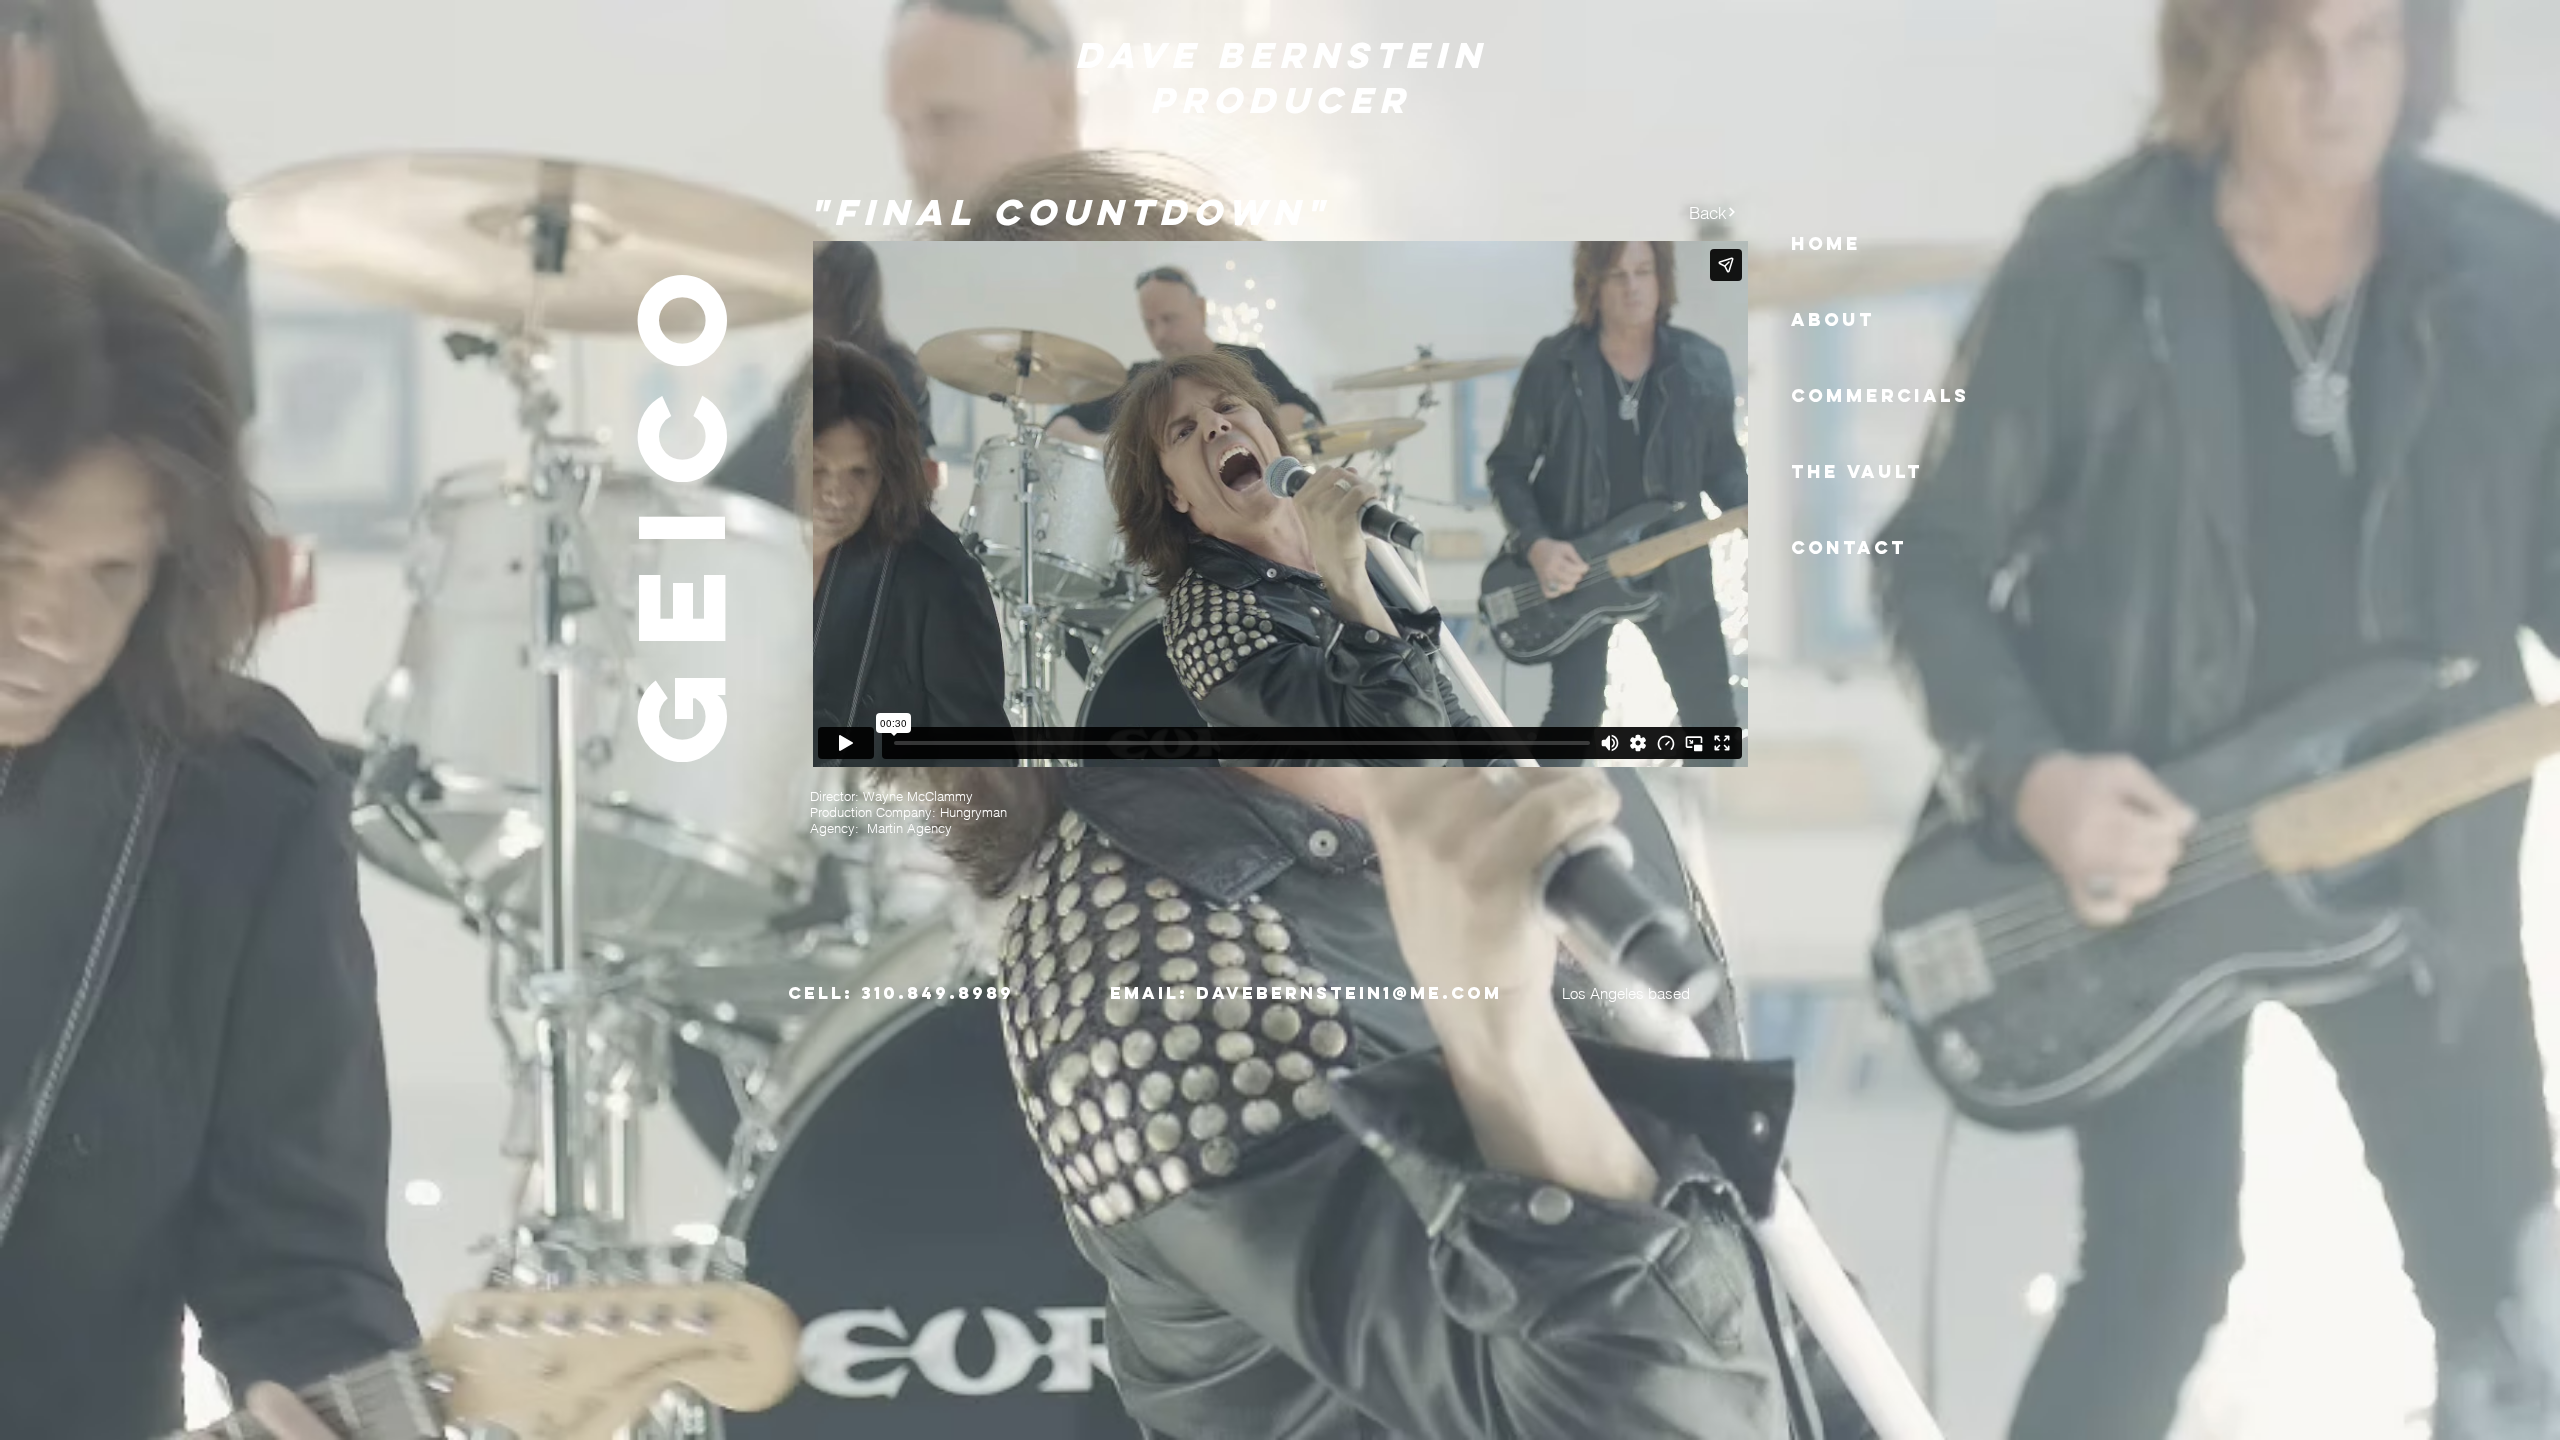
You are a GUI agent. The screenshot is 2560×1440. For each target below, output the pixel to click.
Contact (1849, 547)
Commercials (1880, 395)
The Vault (1857, 471)
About (1833, 319)
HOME (1826, 243)
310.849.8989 (937, 993)
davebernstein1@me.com (1349, 993)
